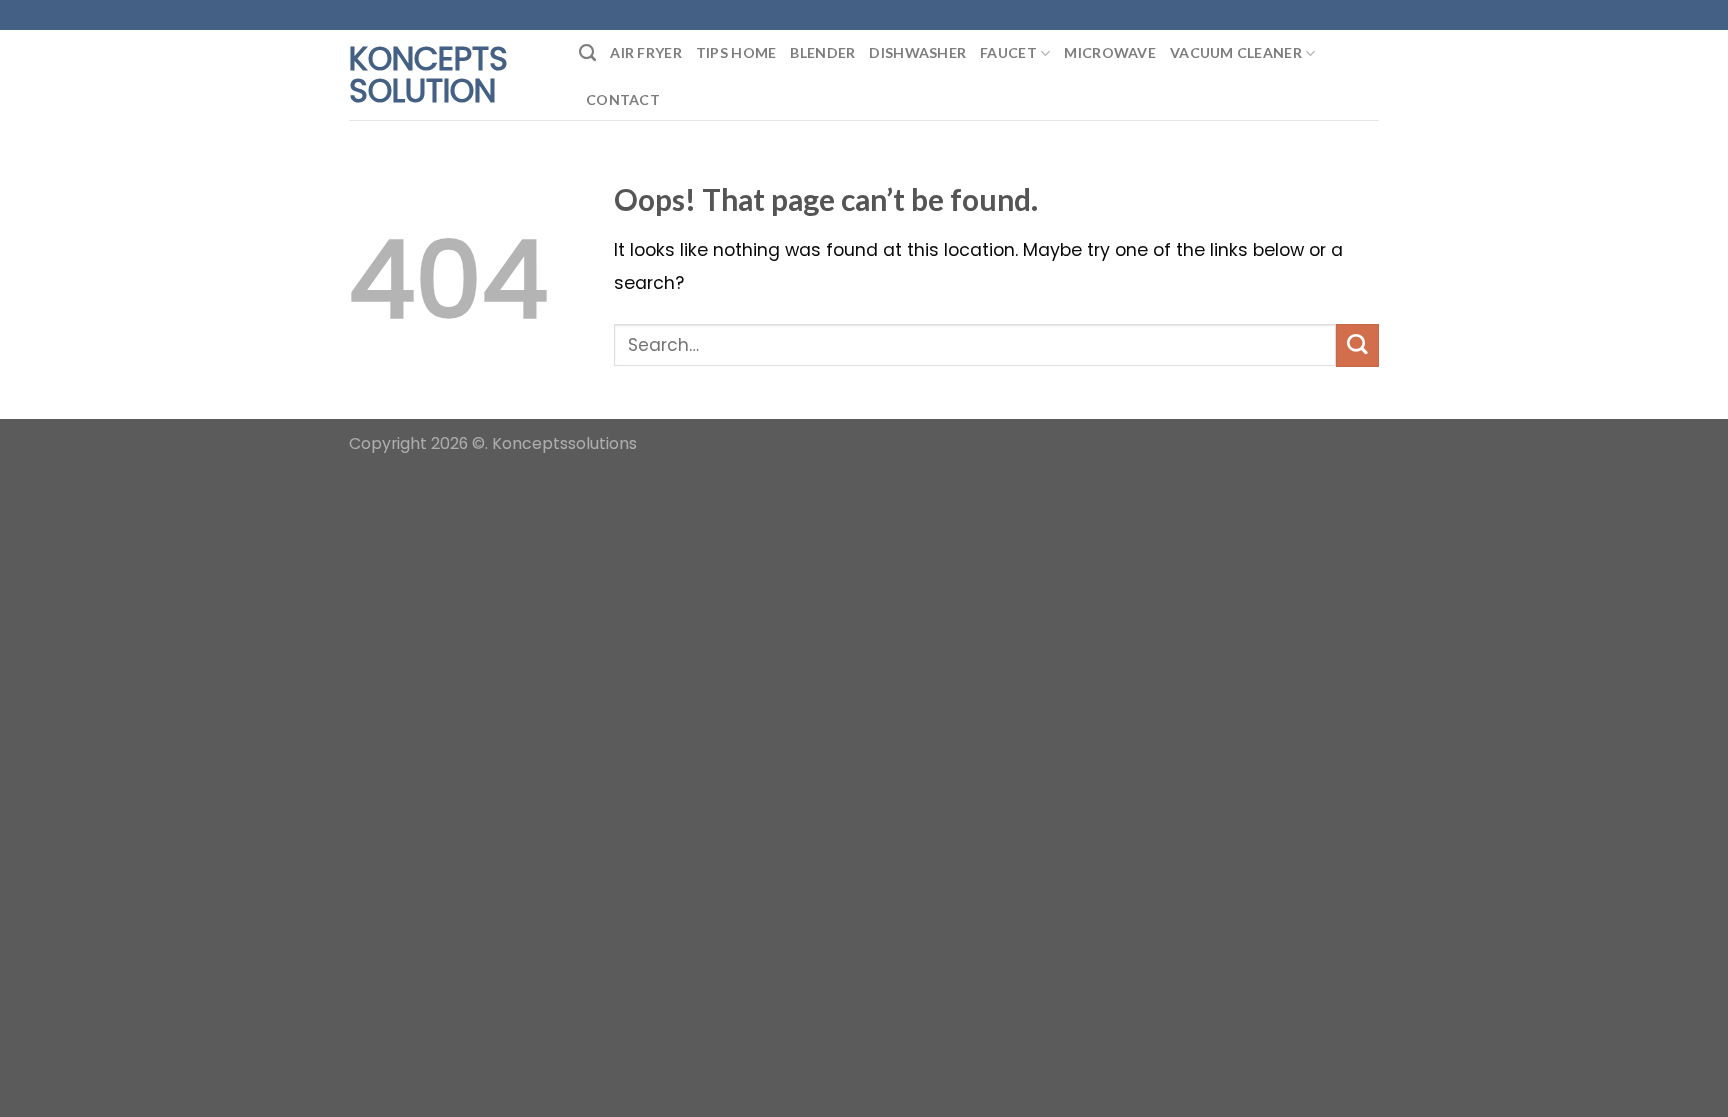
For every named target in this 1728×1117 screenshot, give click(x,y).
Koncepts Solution (428, 75)
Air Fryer (646, 52)
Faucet (1008, 52)
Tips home (736, 52)
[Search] (587, 53)
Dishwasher (917, 52)
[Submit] (1357, 345)
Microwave (1110, 52)
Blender (822, 52)
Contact (623, 99)
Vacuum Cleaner (1236, 52)
